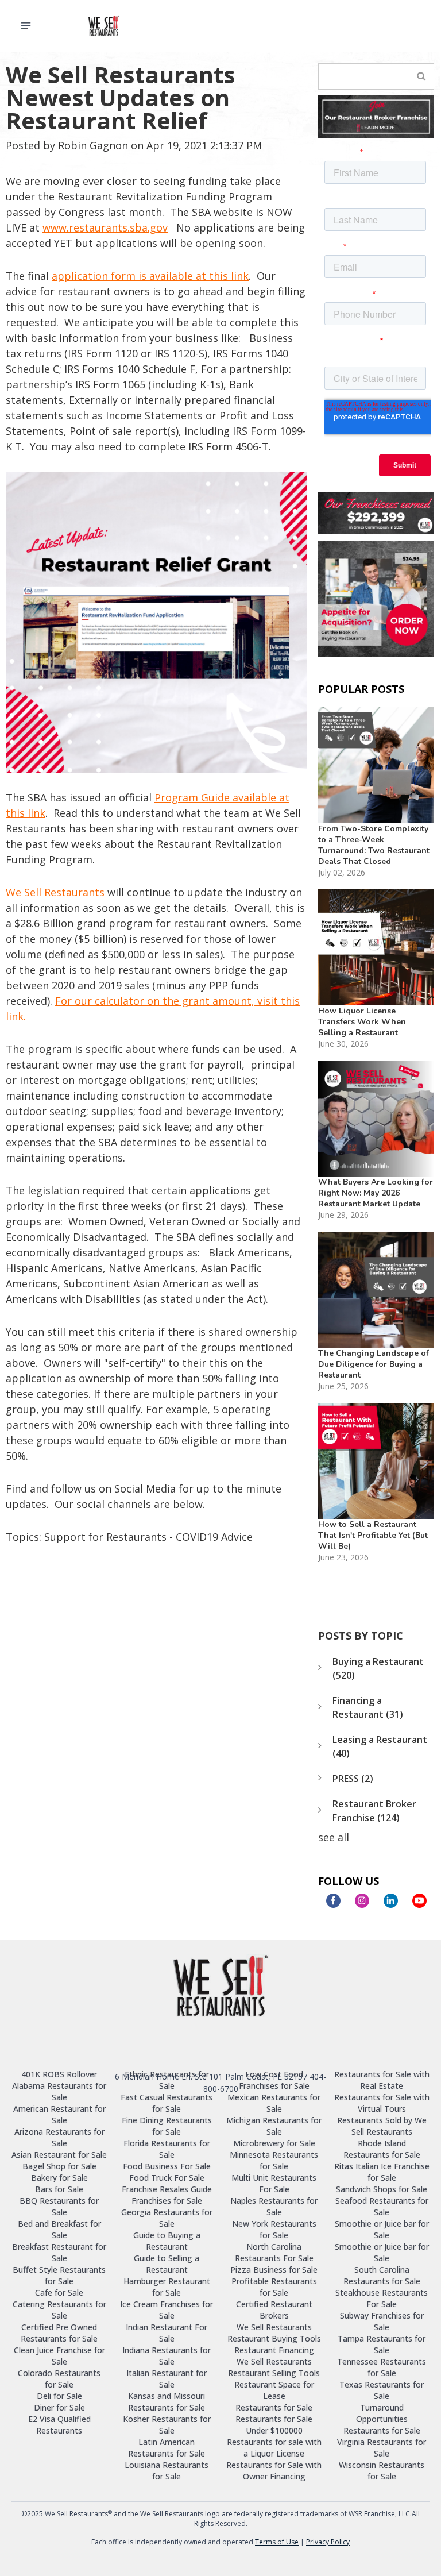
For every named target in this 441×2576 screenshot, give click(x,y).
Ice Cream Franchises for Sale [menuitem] (167, 2310)
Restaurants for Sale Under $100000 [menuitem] (274, 2425)
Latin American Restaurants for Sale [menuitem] (167, 2448)
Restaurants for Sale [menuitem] (274, 2407)
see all (334, 1837)
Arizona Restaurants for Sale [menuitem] (59, 2137)
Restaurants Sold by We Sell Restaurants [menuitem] (382, 2126)
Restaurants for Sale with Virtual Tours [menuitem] (382, 2103)
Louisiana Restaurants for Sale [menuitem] (167, 2471)
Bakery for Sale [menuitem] (59, 2178)
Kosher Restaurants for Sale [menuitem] (167, 2425)
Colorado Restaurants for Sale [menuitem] (59, 2379)
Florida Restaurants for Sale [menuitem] (167, 2149)
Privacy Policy (328, 2542)
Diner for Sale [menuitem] (59, 2407)
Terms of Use (277, 2542)
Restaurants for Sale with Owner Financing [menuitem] (274, 2471)
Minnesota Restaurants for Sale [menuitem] (274, 2160)
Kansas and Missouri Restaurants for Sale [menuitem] (167, 2402)
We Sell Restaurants (55, 892)
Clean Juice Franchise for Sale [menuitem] (59, 2356)
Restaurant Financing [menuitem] (274, 2350)
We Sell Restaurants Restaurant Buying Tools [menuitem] (274, 2333)
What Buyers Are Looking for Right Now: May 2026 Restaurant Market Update (376, 1193)
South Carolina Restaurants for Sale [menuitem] (382, 2275)
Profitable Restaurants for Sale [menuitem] (274, 2287)
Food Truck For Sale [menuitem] (167, 2178)
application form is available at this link (150, 276)
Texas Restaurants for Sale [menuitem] (382, 2390)
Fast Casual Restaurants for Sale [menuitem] (167, 2103)
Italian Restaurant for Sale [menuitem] (167, 2379)
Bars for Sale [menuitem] (59, 2189)
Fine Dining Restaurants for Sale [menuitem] (167, 2126)
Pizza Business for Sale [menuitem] (274, 2270)
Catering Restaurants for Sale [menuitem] (59, 2310)
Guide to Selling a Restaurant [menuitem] (167, 2264)
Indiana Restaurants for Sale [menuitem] (167, 2356)
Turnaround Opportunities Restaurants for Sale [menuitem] (382, 2419)
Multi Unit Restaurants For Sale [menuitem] (274, 2183)
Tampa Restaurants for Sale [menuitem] (382, 2344)
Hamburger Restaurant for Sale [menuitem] (167, 2287)
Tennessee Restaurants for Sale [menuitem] (382, 2367)
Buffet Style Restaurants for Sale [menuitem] (59, 2275)
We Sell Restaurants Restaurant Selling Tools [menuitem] (274, 2367)
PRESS (353, 1779)
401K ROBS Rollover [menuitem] (59, 2074)
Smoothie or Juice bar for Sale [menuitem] (382, 2229)
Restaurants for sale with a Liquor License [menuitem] (274, 2448)
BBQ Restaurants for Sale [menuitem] (59, 2206)
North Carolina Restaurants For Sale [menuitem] (274, 2252)
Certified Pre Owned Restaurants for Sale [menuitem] (59, 2333)
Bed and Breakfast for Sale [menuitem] (59, 2229)
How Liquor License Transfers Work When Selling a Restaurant (362, 1022)
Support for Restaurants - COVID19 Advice (148, 1537)
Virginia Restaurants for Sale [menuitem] (382, 2448)
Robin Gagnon (93, 145)
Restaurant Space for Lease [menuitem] (274, 2390)
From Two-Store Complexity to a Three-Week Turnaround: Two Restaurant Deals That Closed (374, 845)
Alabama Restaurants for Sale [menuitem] (59, 2091)
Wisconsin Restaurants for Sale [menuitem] (382, 2471)
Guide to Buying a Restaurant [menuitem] (167, 2241)
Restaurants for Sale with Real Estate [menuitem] (382, 2080)
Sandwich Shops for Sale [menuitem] (382, 2189)
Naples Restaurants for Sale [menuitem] (274, 2206)
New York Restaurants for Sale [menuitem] (274, 2229)
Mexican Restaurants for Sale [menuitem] (274, 2103)
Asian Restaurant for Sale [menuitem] (59, 2155)
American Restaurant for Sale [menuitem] (59, 2114)
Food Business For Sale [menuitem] (167, 2166)
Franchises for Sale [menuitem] (167, 2201)
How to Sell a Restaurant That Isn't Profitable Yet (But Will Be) (373, 1535)
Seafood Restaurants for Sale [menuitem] (382, 2206)
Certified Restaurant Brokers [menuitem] (274, 2310)
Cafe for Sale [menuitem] (59, 2292)
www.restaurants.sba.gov (105, 227)
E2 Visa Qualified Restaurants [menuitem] (59, 2425)
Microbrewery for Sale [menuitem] (274, 2143)
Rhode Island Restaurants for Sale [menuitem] (382, 2149)
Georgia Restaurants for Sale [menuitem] (167, 2218)
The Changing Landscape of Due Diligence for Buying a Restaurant (374, 1364)
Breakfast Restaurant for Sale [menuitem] (59, 2252)
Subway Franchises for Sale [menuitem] (382, 2321)
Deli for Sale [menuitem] (59, 2396)
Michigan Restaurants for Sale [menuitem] (274, 2126)
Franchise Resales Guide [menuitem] (167, 2189)
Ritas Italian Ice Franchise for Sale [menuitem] (382, 2172)
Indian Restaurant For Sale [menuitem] (167, 2333)
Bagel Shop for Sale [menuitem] (59, 2166)
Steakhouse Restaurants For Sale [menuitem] (382, 2298)
